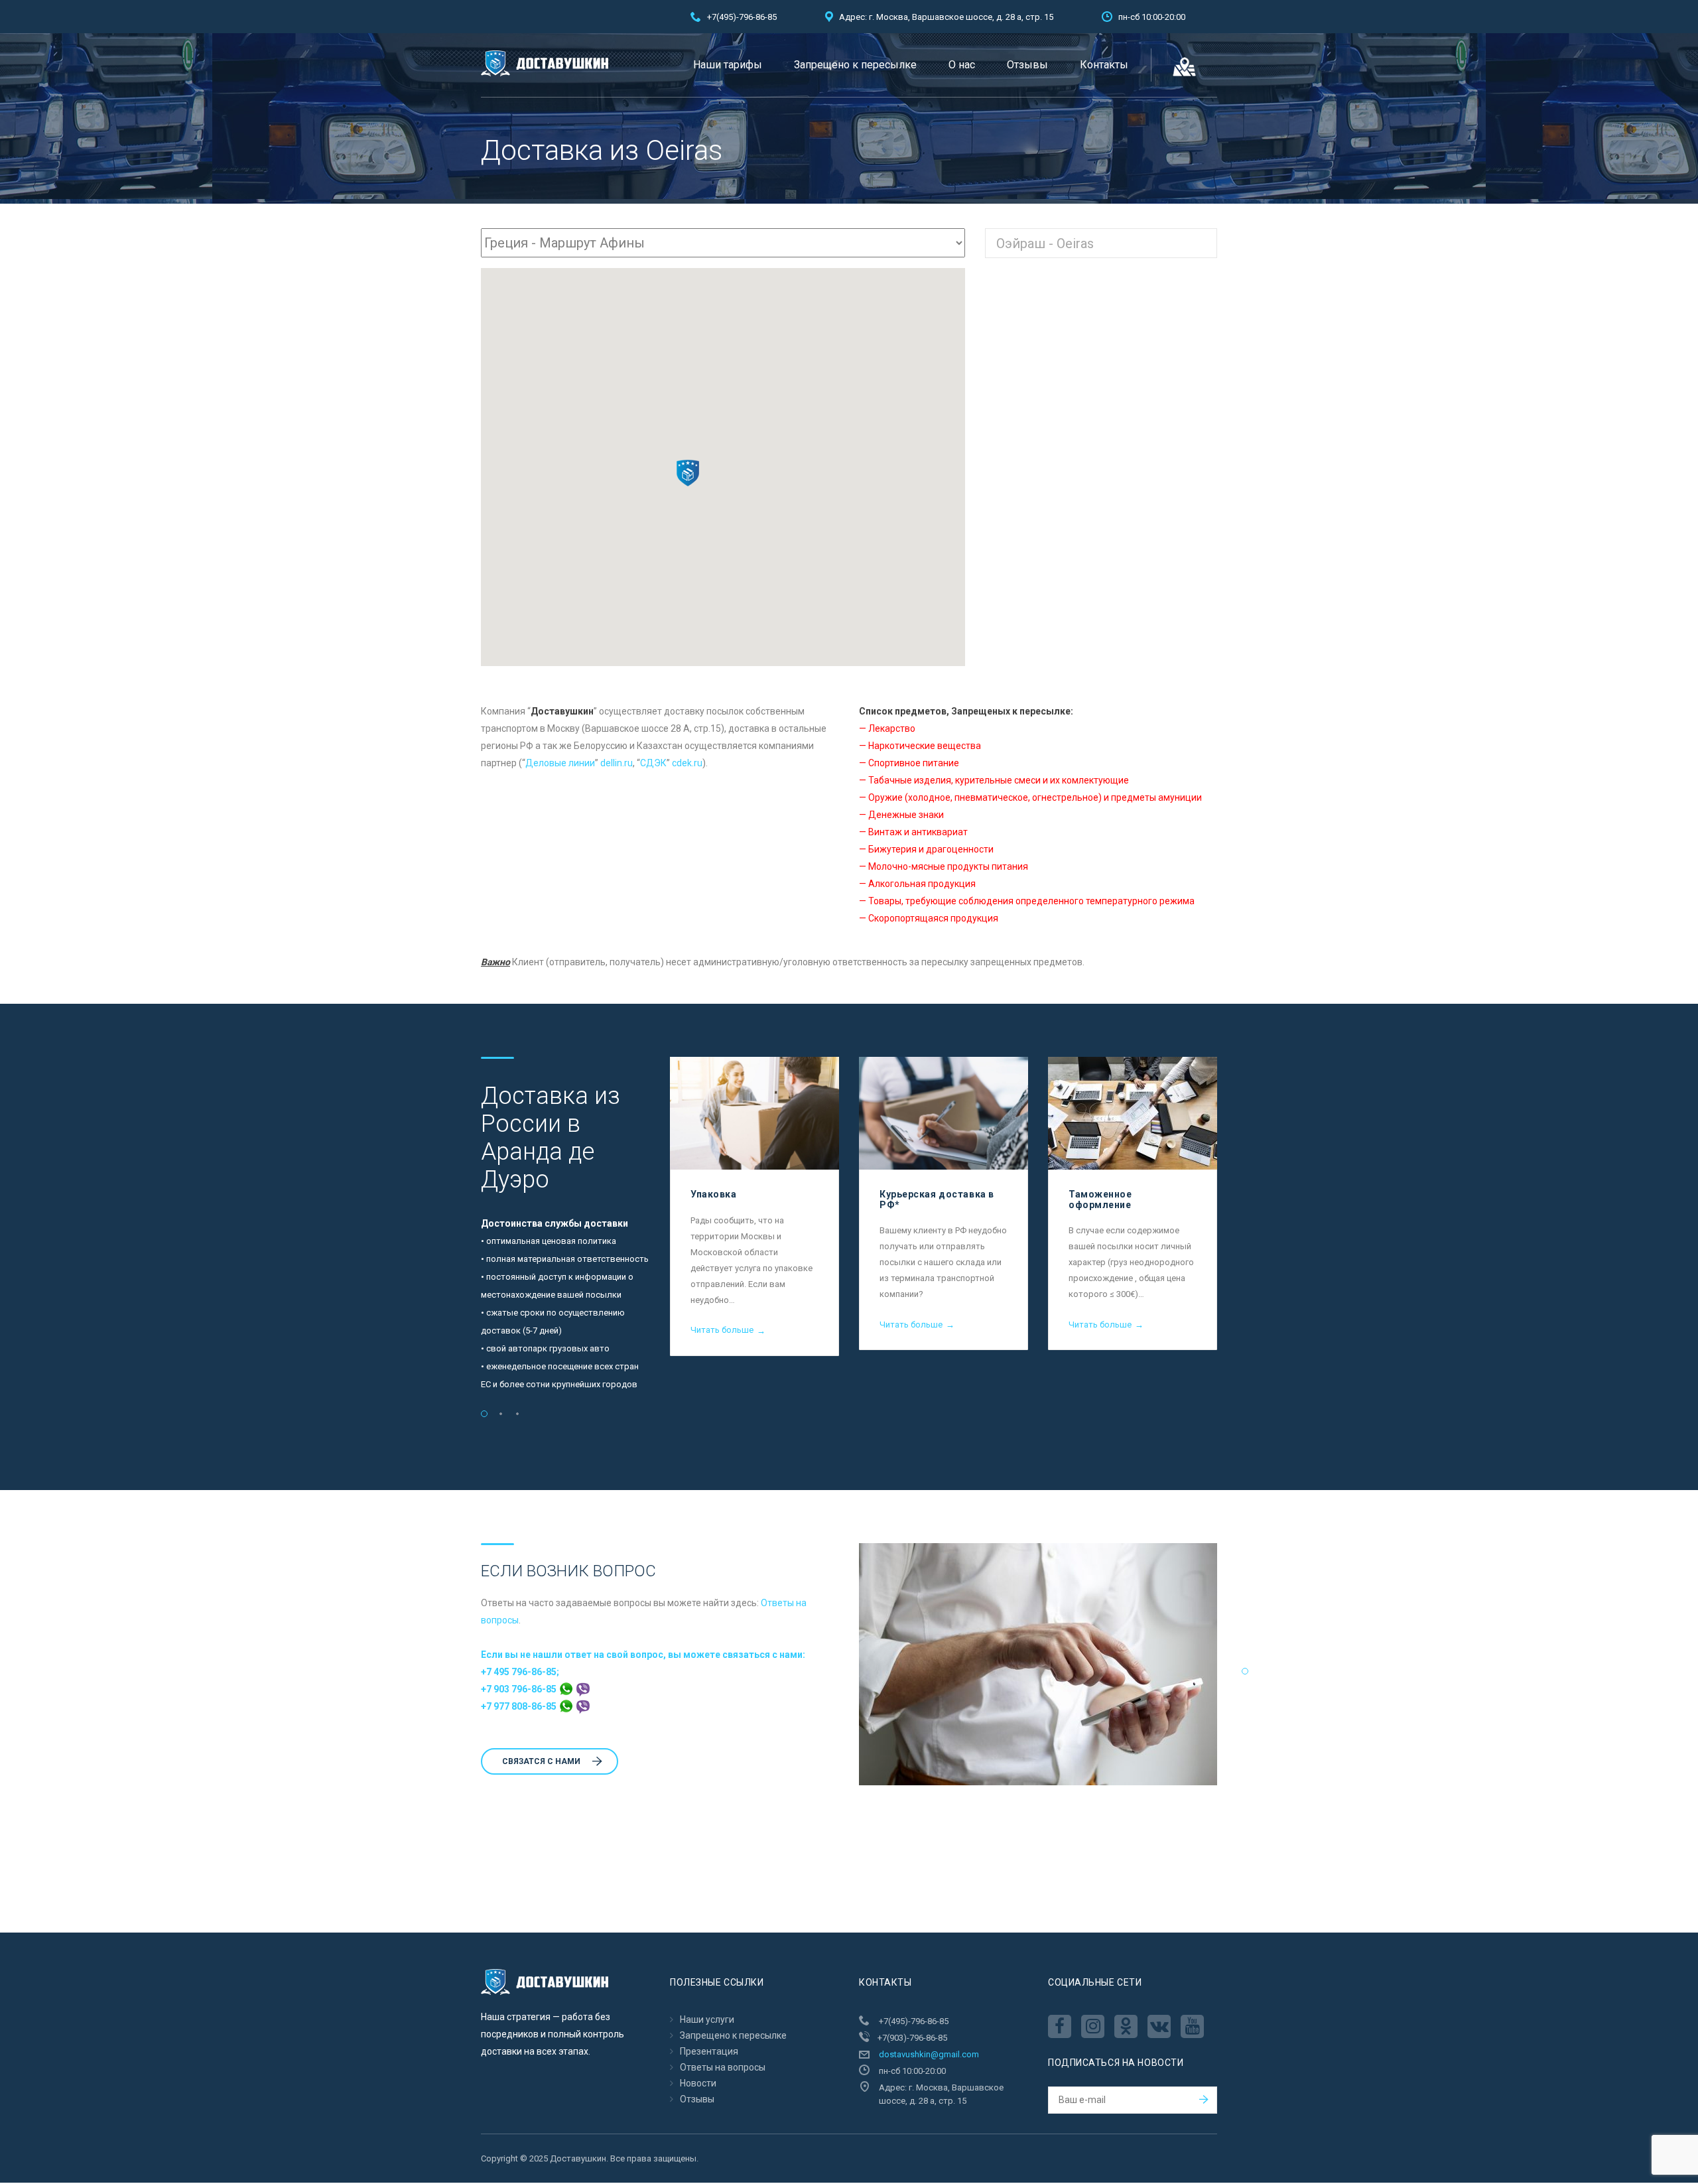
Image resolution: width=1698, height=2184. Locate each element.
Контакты (1104, 65)
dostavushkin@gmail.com (929, 2054)
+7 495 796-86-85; (520, 1672)
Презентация (709, 2051)
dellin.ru (617, 763)
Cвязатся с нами (541, 1761)
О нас (962, 65)
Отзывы (1027, 65)
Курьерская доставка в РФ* (937, 1199)
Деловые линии (560, 763)
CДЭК (653, 763)
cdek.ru (687, 763)
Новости (698, 2083)
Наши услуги (707, 2019)
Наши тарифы (728, 65)
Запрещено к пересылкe (855, 65)
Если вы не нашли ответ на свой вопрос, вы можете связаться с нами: (643, 1655)
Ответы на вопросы (723, 2067)
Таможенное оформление (1100, 1199)
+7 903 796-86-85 (520, 1689)
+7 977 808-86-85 (520, 1706)
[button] (688, 473)
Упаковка (713, 1194)
